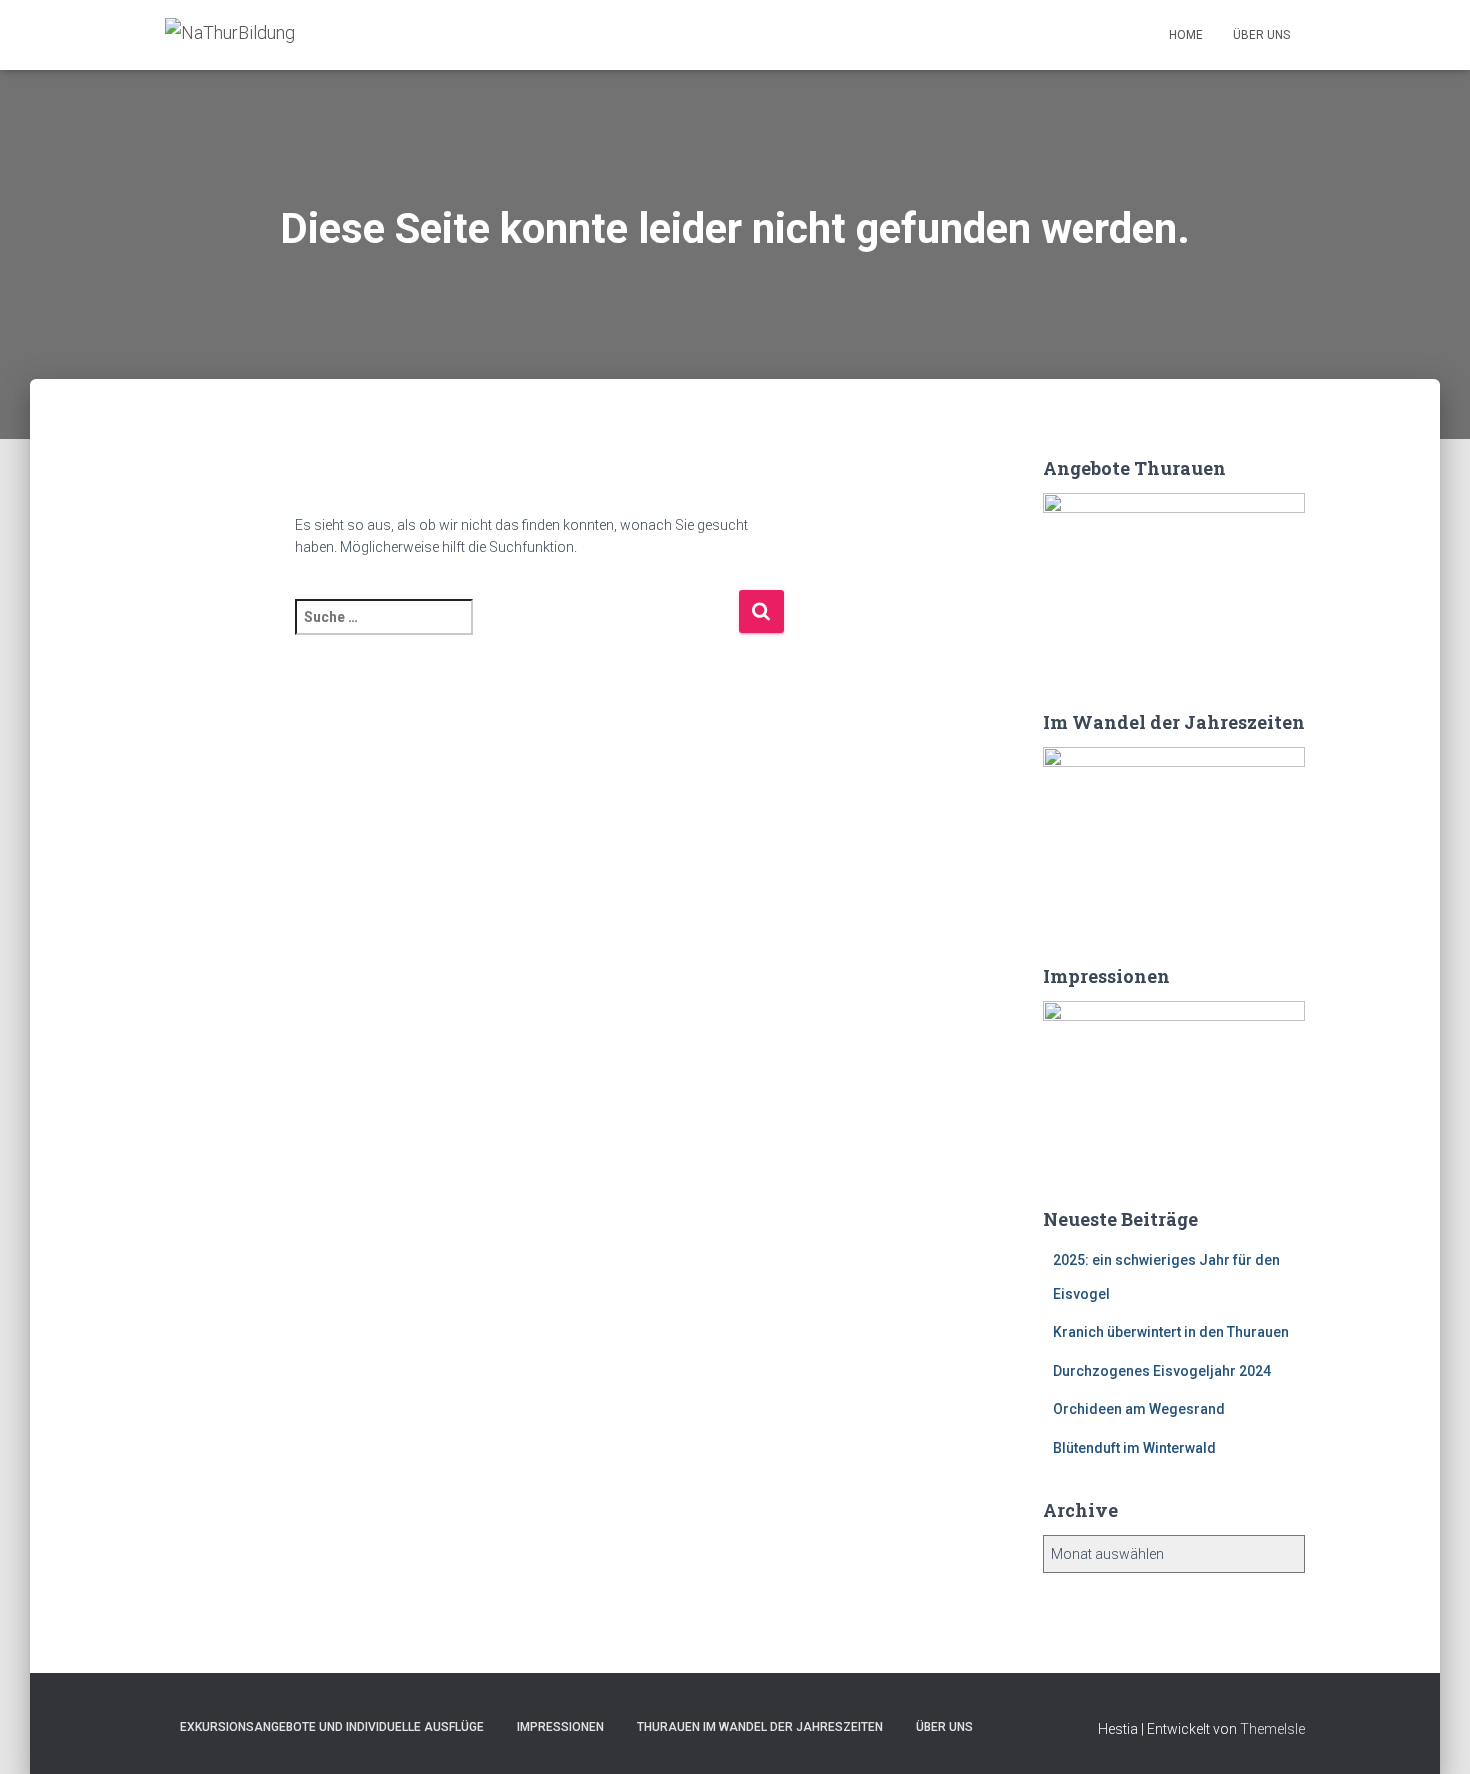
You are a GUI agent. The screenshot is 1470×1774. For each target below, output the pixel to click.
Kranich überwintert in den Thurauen (1171, 1332)
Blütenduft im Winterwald (1134, 1448)
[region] (1174, 580)
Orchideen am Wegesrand (1139, 1409)
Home (1186, 35)
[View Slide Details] (1174, 580)
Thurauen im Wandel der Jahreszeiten (760, 1727)
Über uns (1261, 35)
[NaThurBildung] (230, 35)
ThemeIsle (1272, 1729)
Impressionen (560, 1727)
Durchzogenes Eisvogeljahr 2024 (1162, 1371)
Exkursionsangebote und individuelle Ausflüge (332, 1727)
